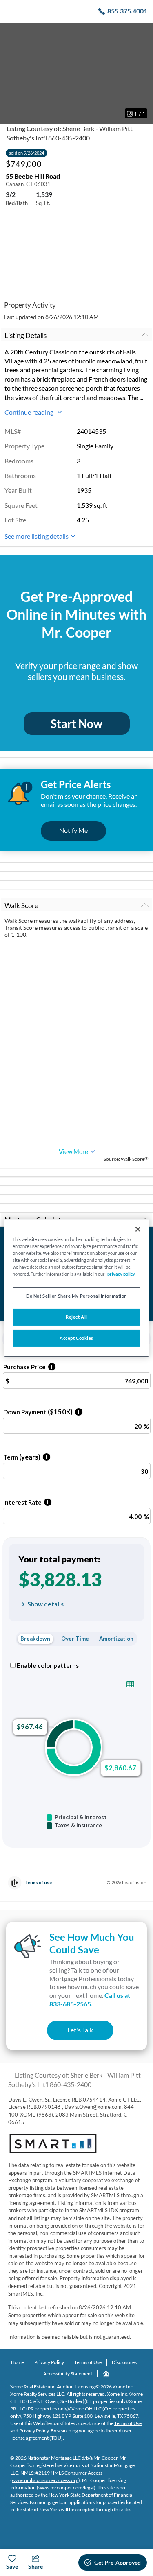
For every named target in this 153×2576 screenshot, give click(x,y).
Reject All (76, 1317)
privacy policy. (121, 1274)
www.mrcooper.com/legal (66, 2488)
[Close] (138, 1229)
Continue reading (30, 412)
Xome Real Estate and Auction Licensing (52, 2387)
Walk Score (21, 906)
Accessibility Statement (68, 2374)
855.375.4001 (127, 11)
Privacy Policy (49, 2362)
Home (18, 2362)
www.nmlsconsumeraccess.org (45, 2480)
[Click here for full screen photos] (142, 33)
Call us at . (90, 1999)
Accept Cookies (76, 1338)
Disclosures (124, 2362)
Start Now (76, 723)
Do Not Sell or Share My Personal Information (76, 1296)
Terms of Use (88, 2362)
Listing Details (25, 335)
